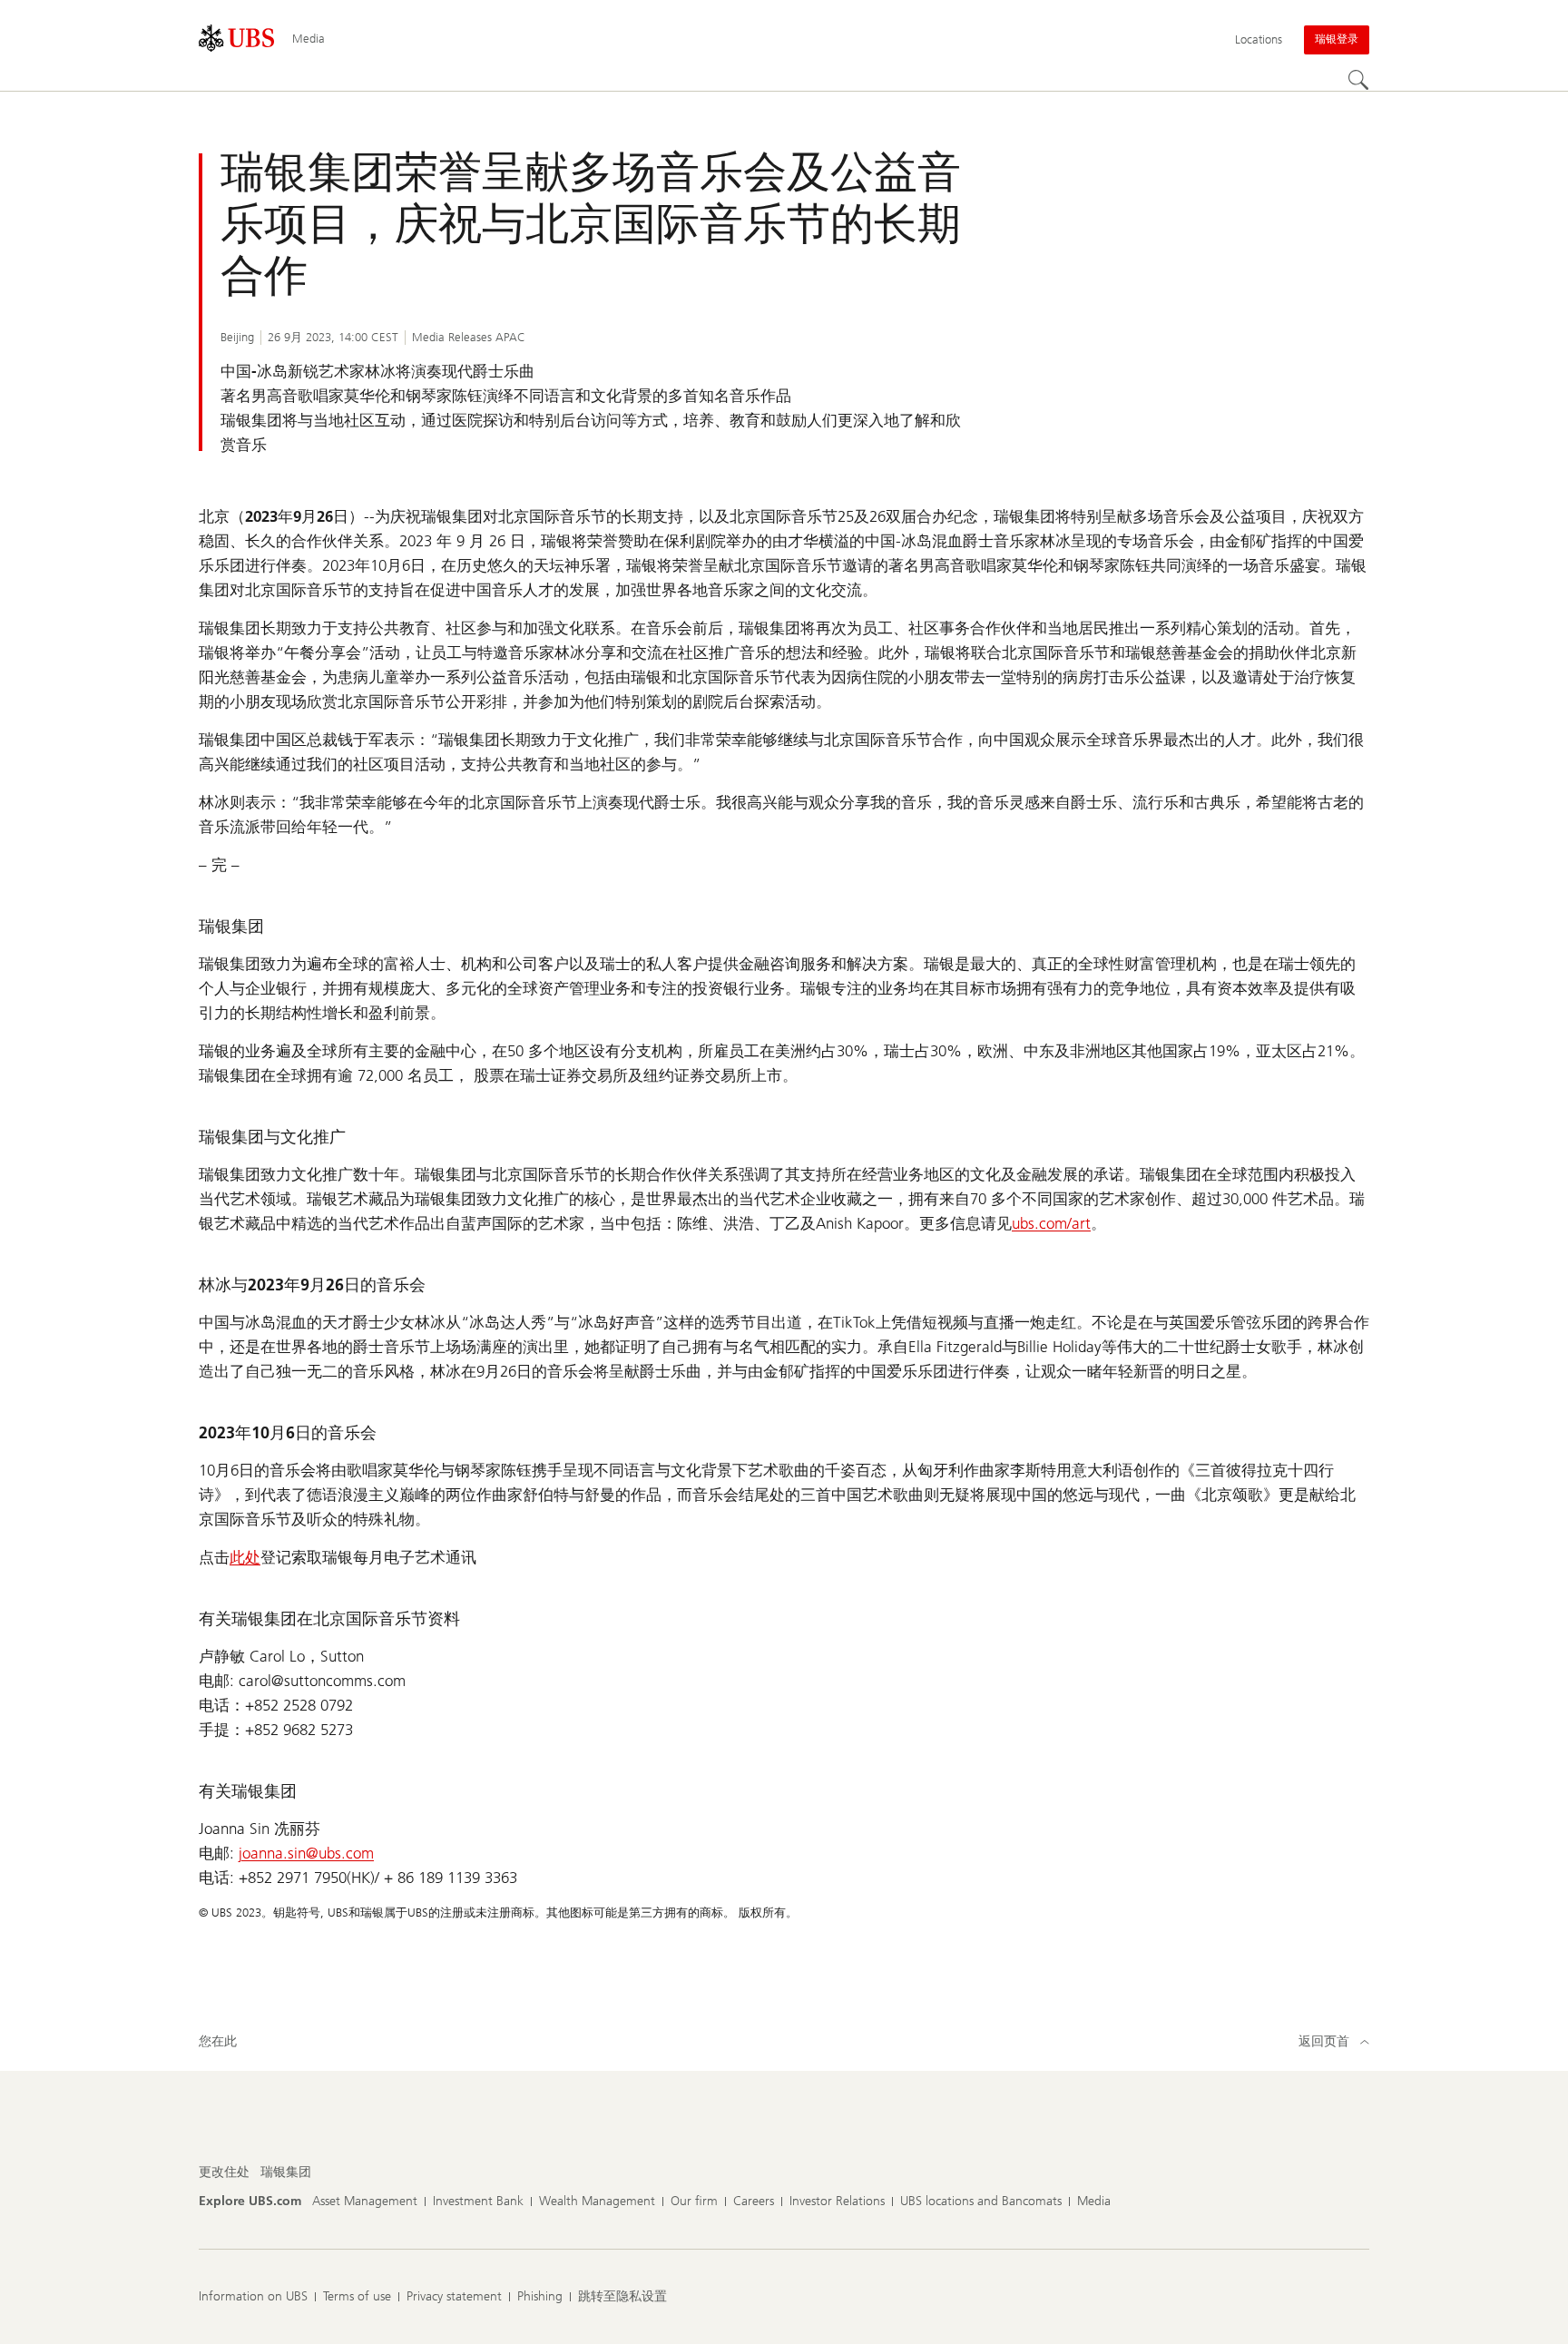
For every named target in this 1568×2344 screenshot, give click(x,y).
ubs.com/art (1051, 1223)
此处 (245, 1557)
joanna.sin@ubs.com (306, 1853)
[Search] (1358, 80)
